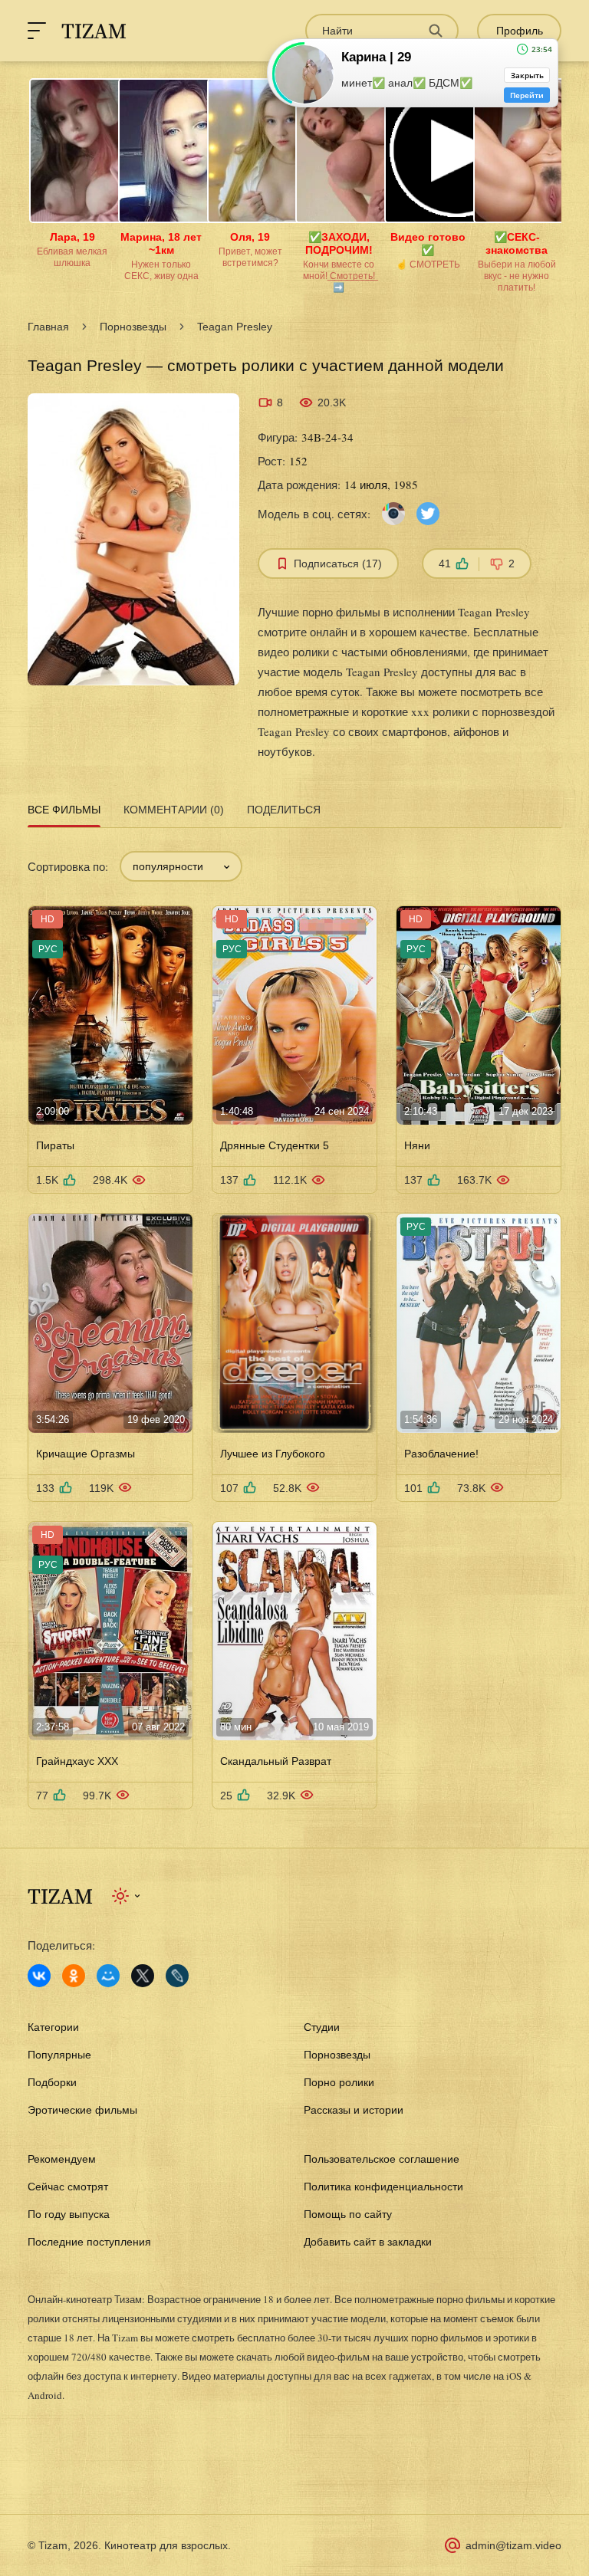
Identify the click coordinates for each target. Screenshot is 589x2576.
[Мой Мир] (108, 1976)
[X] (143, 1976)
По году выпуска (69, 2214)
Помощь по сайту (348, 2214)
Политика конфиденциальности (383, 2187)
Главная (48, 327)
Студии (322, 2027)
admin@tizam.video (513, 2545)
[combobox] (181, 866)
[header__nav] (37, 31)
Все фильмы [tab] (64, 810)
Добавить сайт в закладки (368, 2242)
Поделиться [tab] (284, 810)
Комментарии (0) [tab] (174, 810)
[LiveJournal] (177, 1976)
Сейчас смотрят (68, 2187)
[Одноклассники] (74, 1976)
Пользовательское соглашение (382, 2159)
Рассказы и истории (354, 2110)
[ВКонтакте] (39, 1976)
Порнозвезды (133, 327)
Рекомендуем (62, 2159)
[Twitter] (428, 513)
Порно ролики (339, 2082)
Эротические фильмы (82, 2110)
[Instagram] (393, 513)
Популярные (59, 2055)
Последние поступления (89, 2242)
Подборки (52, 2082)
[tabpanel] (294, 1321)
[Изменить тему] (127, 1896)
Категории (53, 2027)
